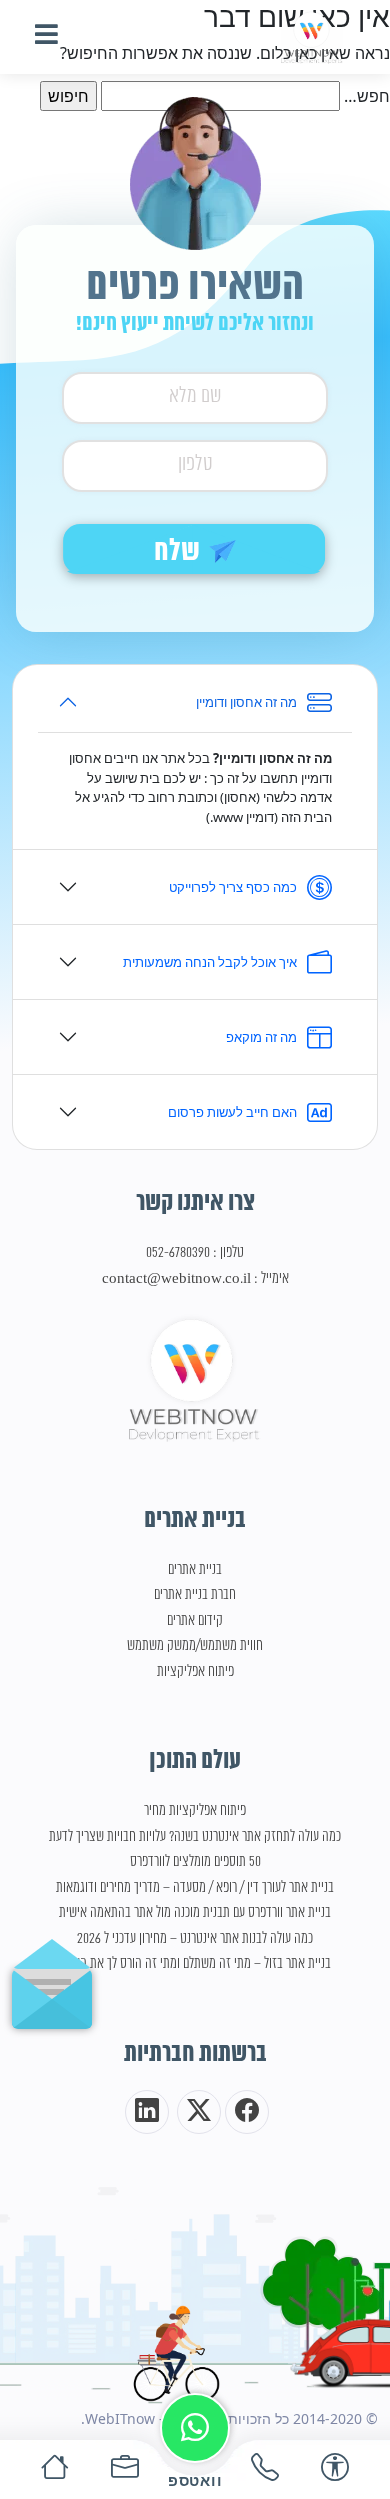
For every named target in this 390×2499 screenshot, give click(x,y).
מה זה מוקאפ (261, 1037)
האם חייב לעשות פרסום (232, 1112)
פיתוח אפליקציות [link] (195, 1672)
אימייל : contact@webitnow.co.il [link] (195, 1279)
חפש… (367, 96)
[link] (312, 37)
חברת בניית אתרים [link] (195, 1595)
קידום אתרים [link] (195, 1621)
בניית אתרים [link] (195, 1570)
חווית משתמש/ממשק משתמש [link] (195, 1646)
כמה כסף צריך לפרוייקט (233, 887)
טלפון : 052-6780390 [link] (195, 1253)
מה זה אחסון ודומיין (246, 702)
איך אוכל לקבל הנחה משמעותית (210, 962)
